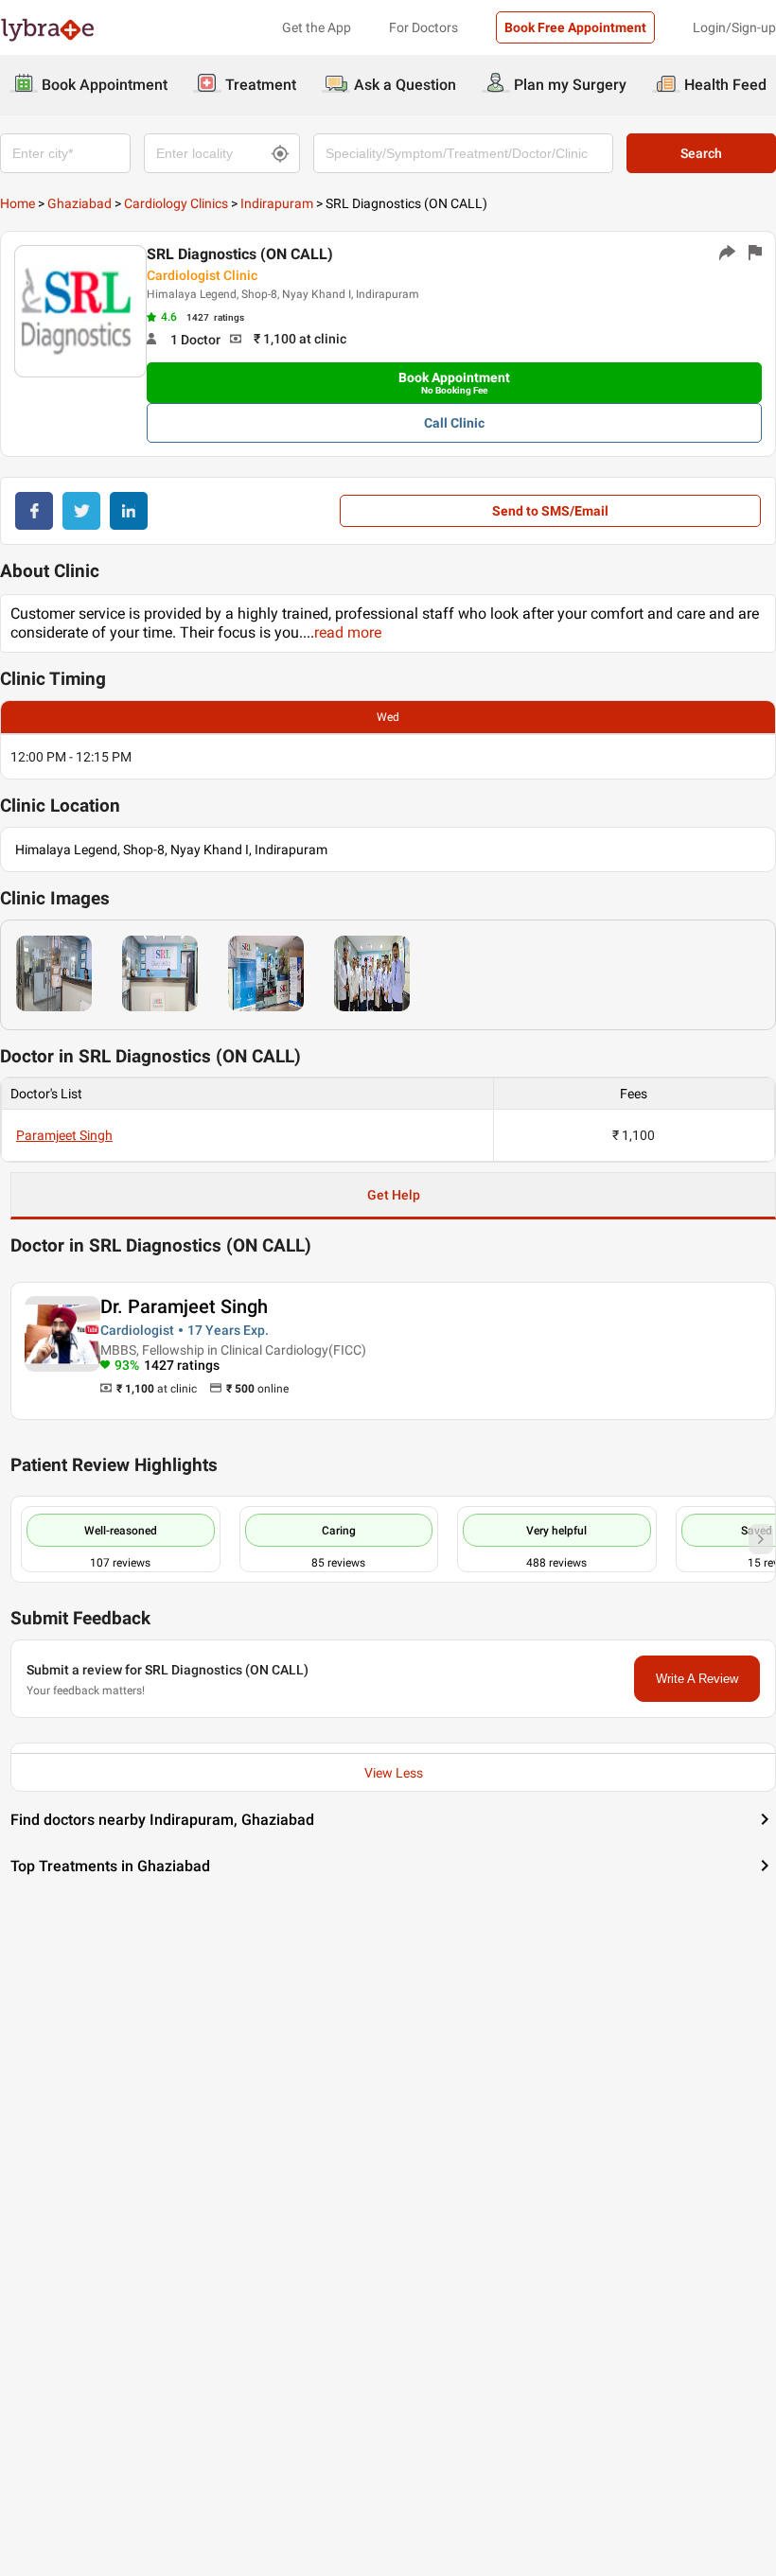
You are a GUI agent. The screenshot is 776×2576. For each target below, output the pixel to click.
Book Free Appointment (575, 27)
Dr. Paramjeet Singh (184, 1306)
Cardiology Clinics (176, 203)
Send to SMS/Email (550, 511)
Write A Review (697, 1679)
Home (18, 203)
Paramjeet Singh (64, 1135)
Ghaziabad (79, 203)
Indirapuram (277, 203)
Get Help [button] (394, 1195)
